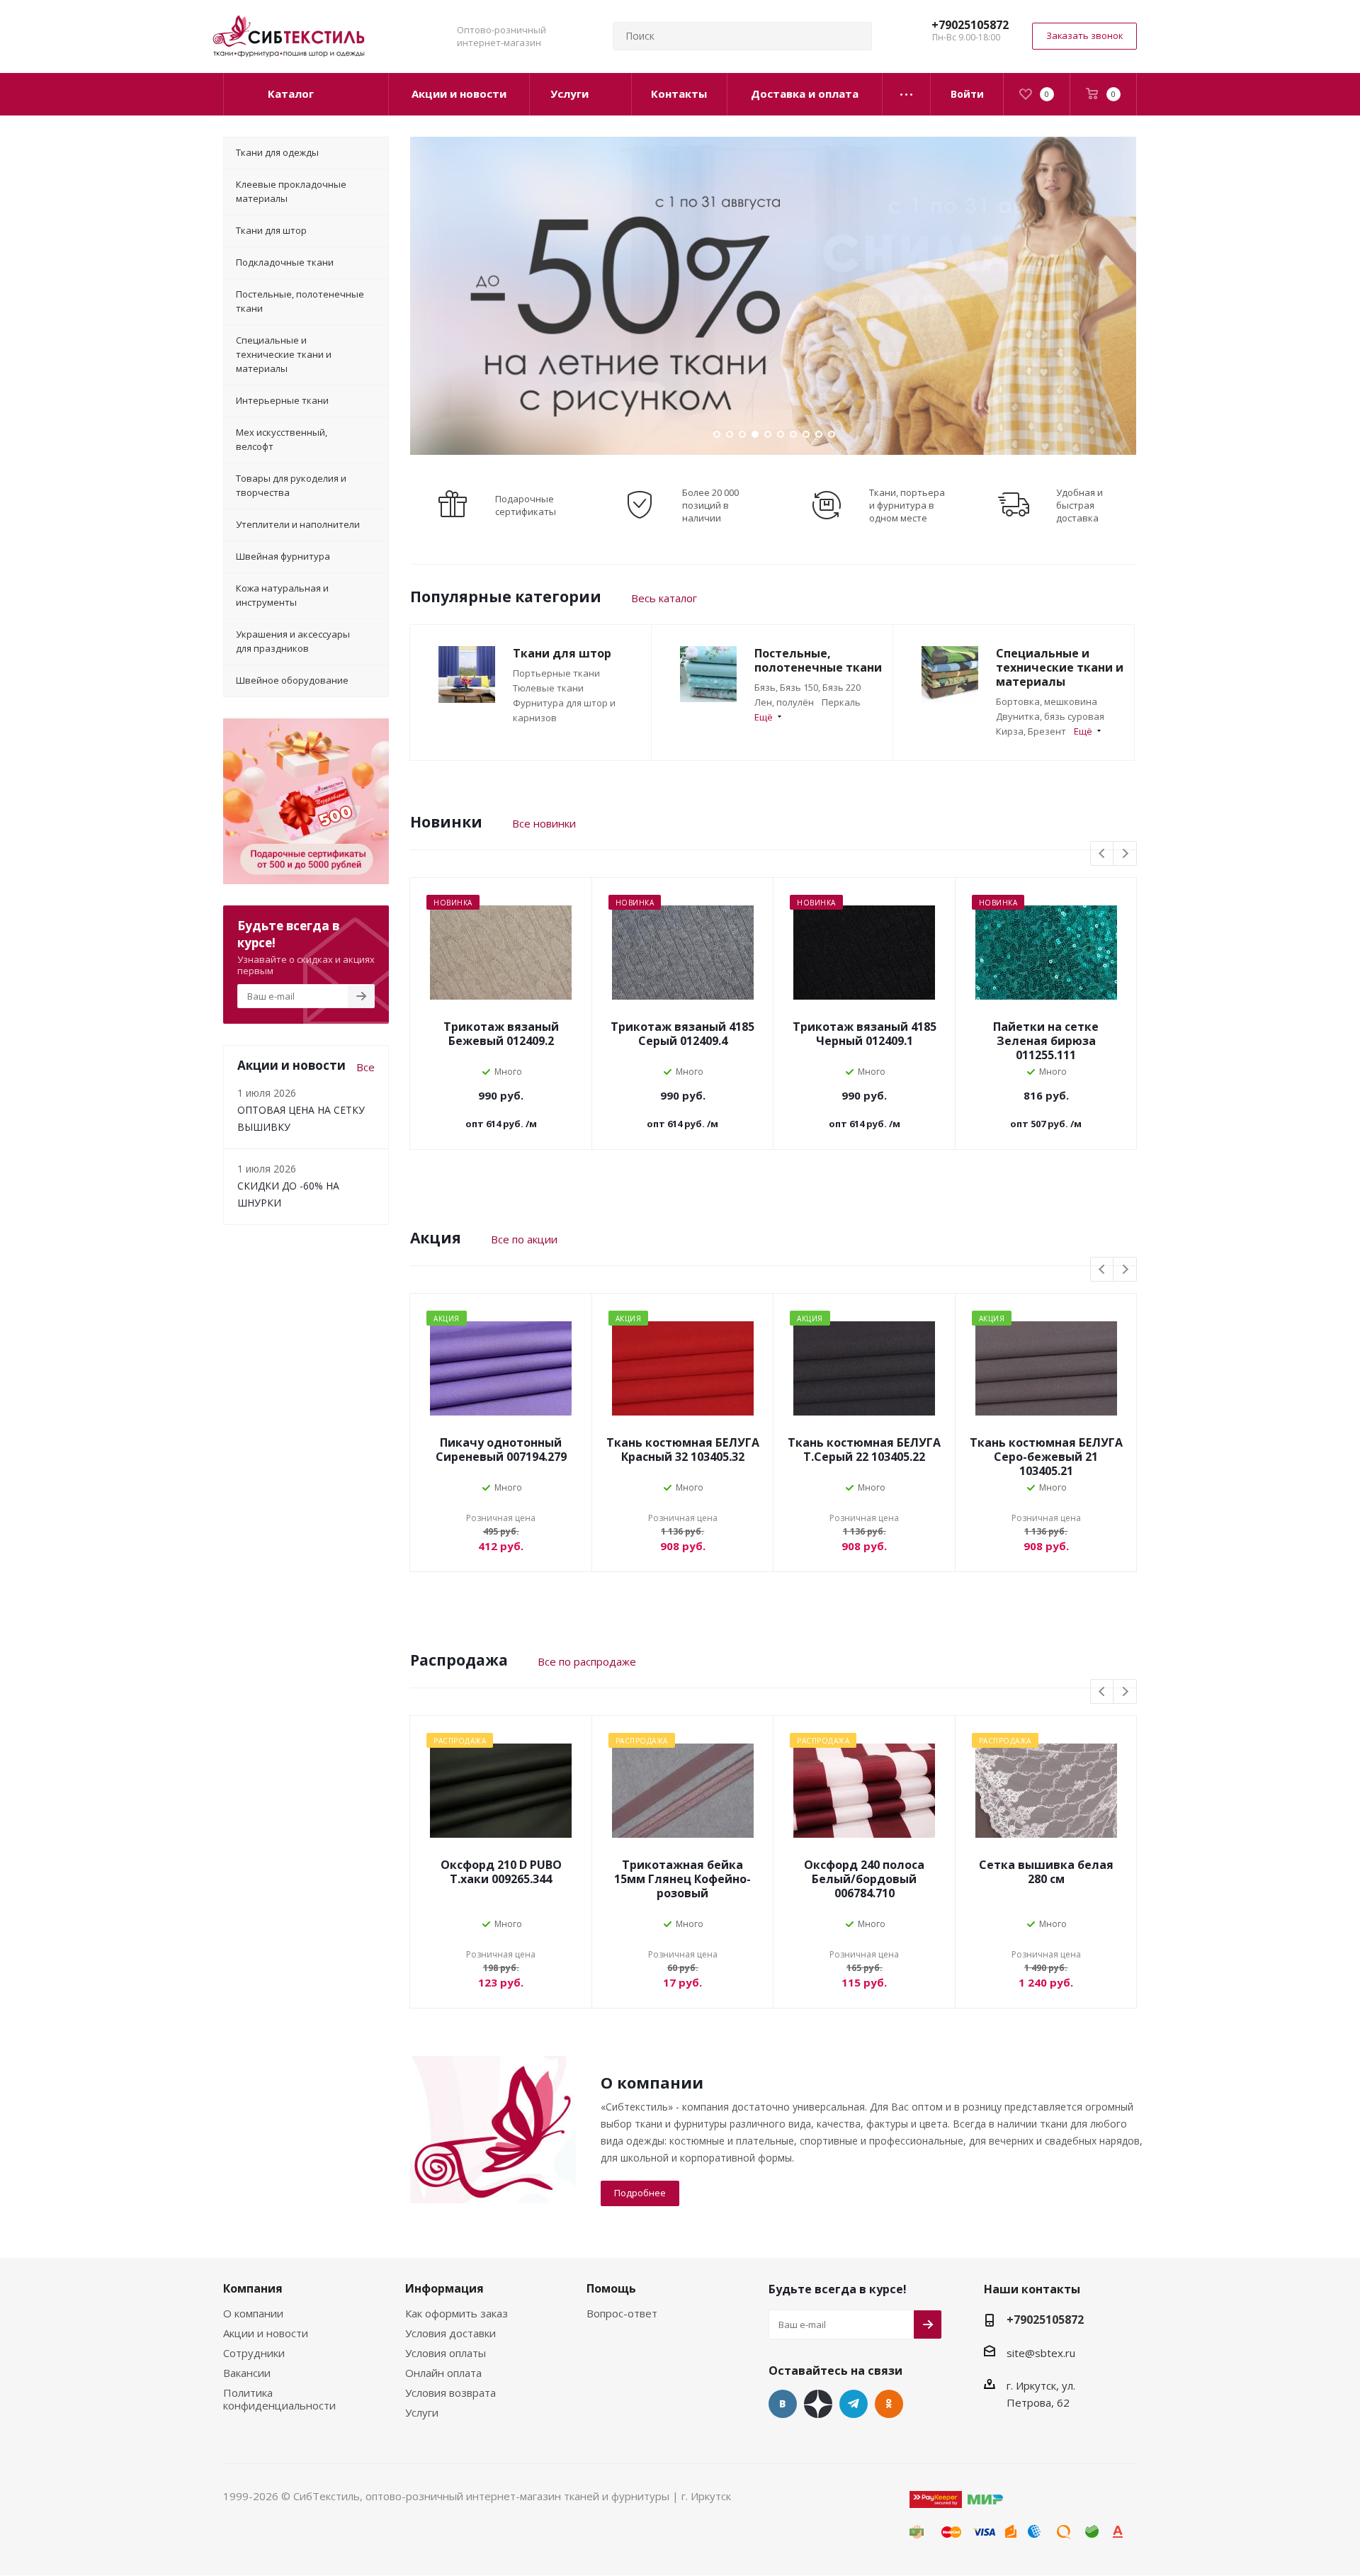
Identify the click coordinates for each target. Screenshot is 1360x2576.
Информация (444, 2288)
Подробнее (640, 2193)
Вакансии (247, 2373)
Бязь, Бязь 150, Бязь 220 (807, 687)
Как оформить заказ (457, 2313)
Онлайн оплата (443, 2373)
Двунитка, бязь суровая (1050, 716)
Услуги (422, 2412)
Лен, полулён (784, 702)
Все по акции (524, 1239)
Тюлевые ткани (548, 688)
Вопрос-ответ (622, 2313)
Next (1125, 854)
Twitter (818, 2404)
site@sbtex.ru (1041, 2353)
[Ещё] (907, 94)
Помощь (611, 2288)
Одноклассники (889, 2404)
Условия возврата (450, 2393)
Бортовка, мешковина (1047, 701)
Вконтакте (783, 2404)
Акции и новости (266, 2333)
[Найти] (855, 36)
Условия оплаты (446, 2353)
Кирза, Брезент (1031, 731)
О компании (253, 2313)
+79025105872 (970, 25)
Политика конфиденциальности (279, 2399)
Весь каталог (664, 598)
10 (832, 434)
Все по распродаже (587, 1661)
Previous (1103, 854)
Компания (253, 2288)
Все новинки (544, 823)
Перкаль (841, 702)
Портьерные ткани (556, 673)
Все (365, 1067)
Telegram (854, 2404)
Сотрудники (254, 2353)
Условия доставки (450, 2333)
